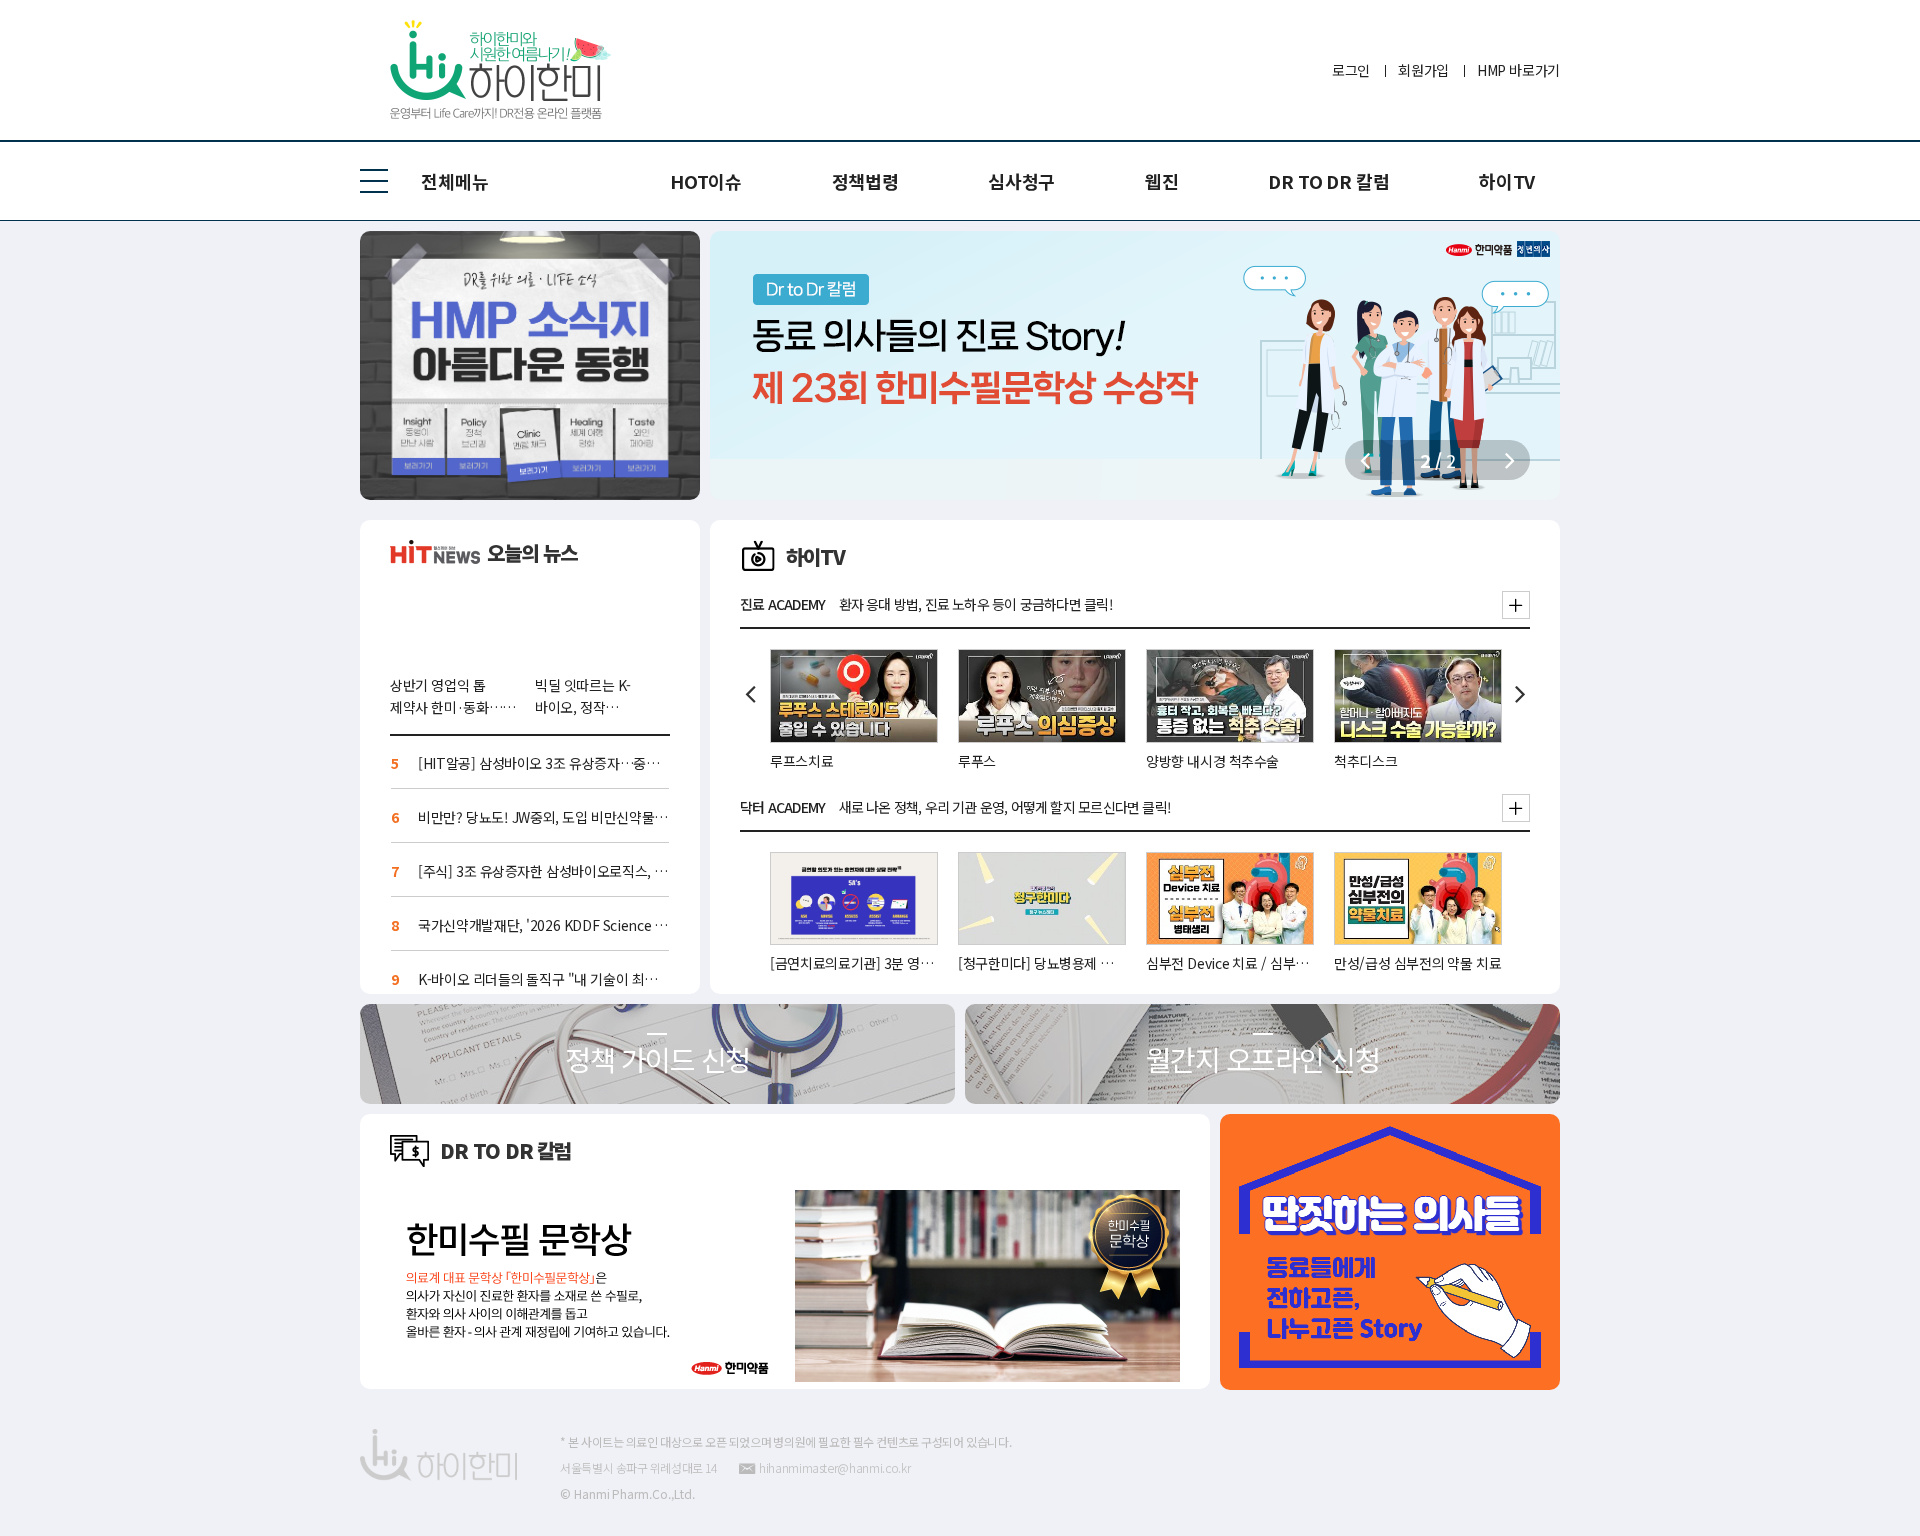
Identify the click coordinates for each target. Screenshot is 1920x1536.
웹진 (1161, 181)
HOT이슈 (705, 181)
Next (1520, 694)
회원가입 (1423, 70)
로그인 (1351, 70)
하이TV (1507, 181)
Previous (750, 694)
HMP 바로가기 (1518, 70)
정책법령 (865, 181)
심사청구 (1021, 181)
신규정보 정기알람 (530, 365)
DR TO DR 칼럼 (1328, 181)
